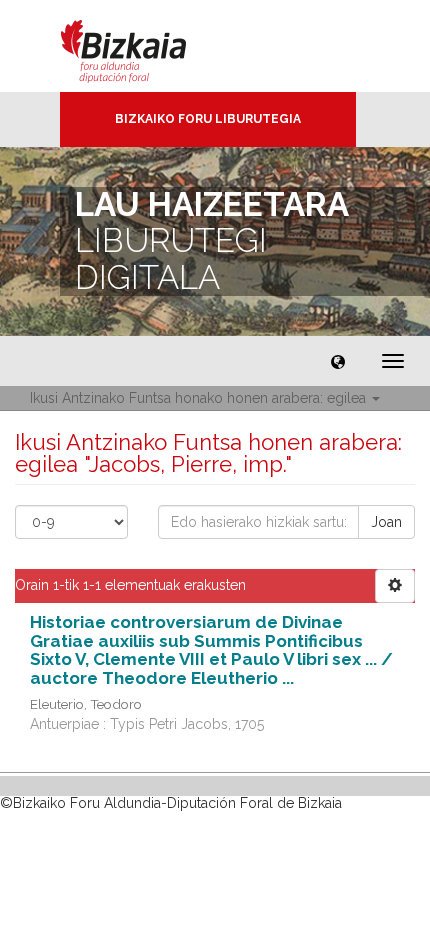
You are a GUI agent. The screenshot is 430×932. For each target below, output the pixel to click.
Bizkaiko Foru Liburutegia (208, 119)
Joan (386, 522)
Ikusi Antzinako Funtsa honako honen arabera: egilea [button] (200, 398)
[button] (338, 361)
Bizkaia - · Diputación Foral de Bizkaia (144, 46)
